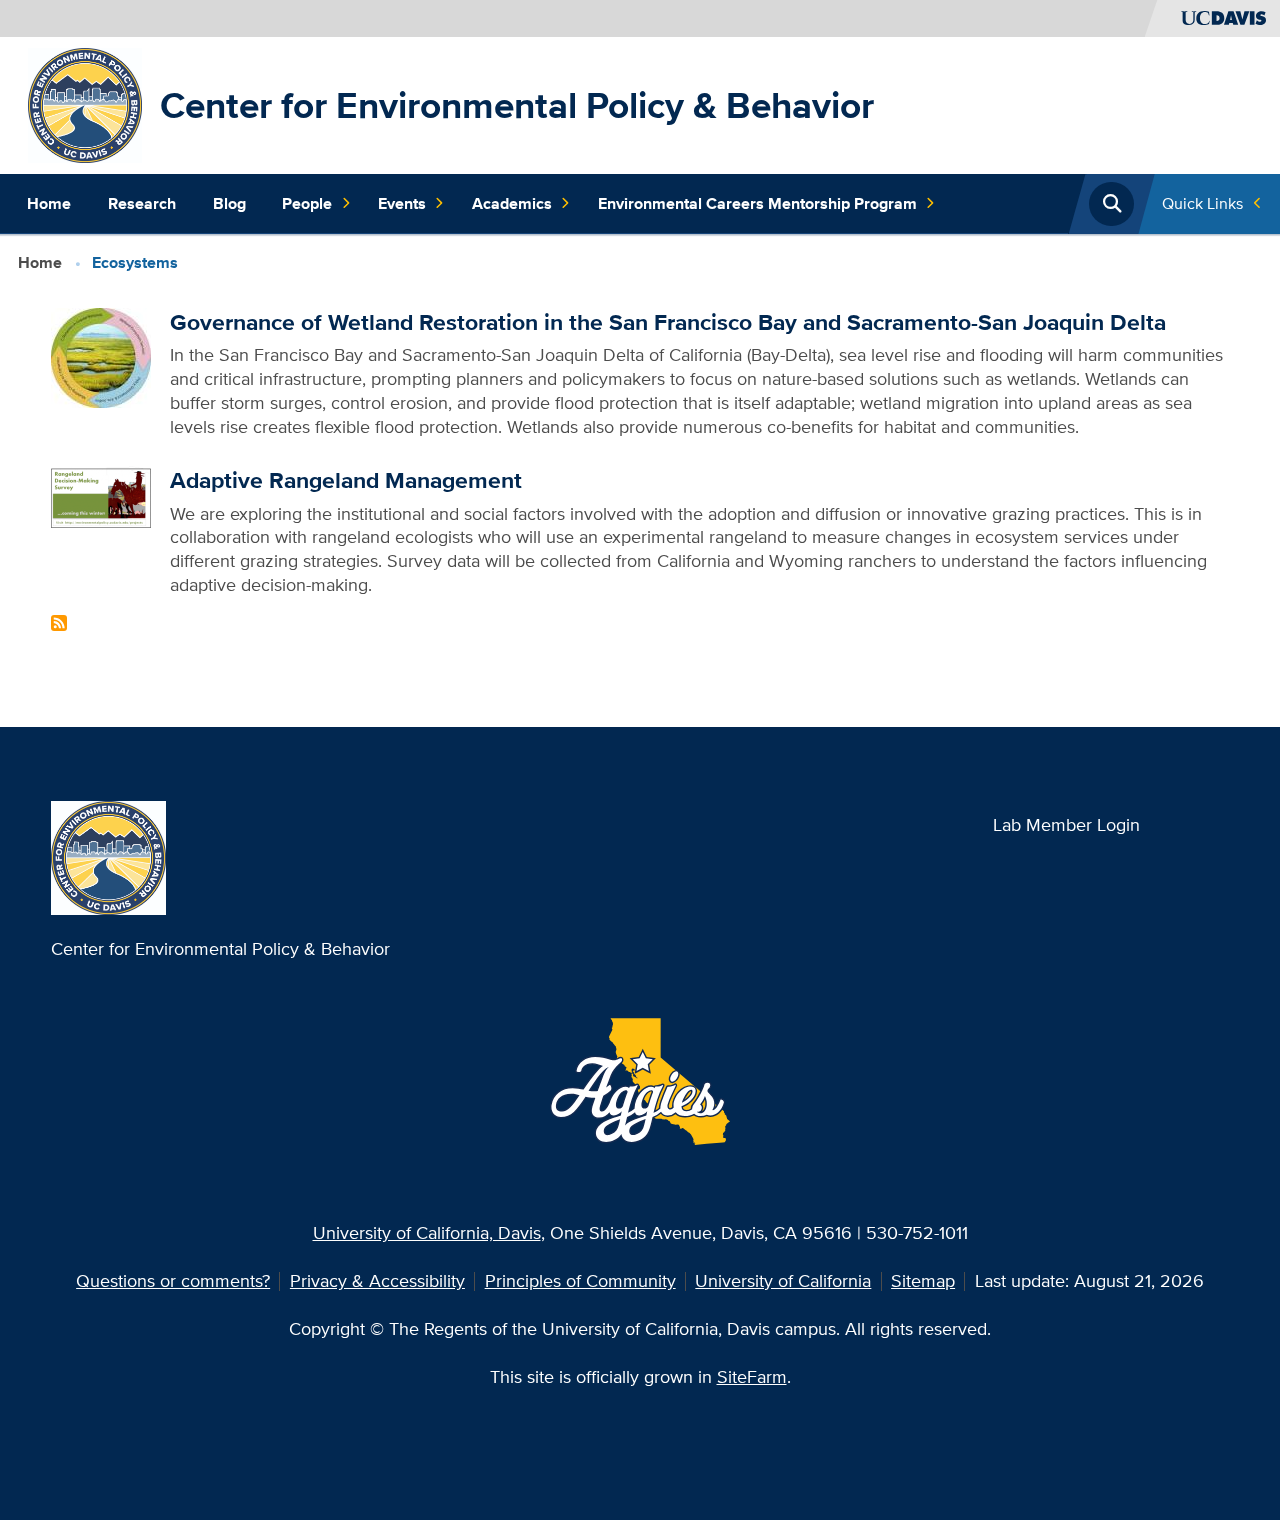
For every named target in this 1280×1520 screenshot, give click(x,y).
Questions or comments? (173, 1280)
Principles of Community (580, 1280)
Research (142, 203)
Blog (229, 203)
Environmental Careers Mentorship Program (757, 203)
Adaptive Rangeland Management (346, 480)
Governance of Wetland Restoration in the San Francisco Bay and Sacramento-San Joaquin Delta (668, 322)
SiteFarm (752, 1376)
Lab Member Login (1066, 824)
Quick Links (1202, 203)
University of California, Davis (427, 1232)
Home (49, 203)
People (307, 203)
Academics (512, 203)
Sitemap (923, 1280)
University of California (783, 1280)
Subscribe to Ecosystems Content (59, 623)
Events (402, 203)
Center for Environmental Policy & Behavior (517, 105)
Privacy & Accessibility (377, 1280)
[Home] (85, 103)
